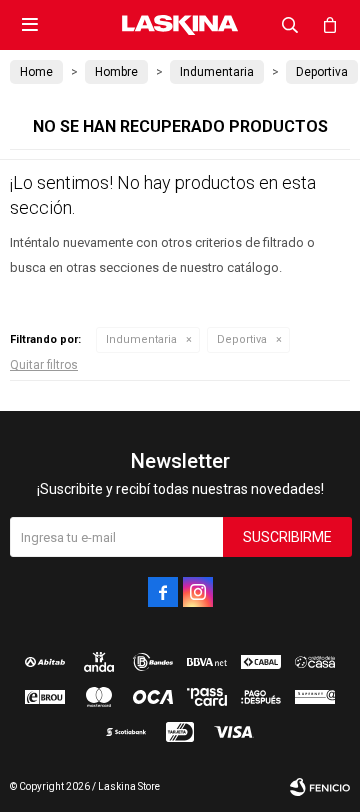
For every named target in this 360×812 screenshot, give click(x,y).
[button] (290, 25)
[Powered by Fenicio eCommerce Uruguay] (320, 787)
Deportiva (242, 339)
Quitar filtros (44, 365)
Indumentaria (141, 339)
